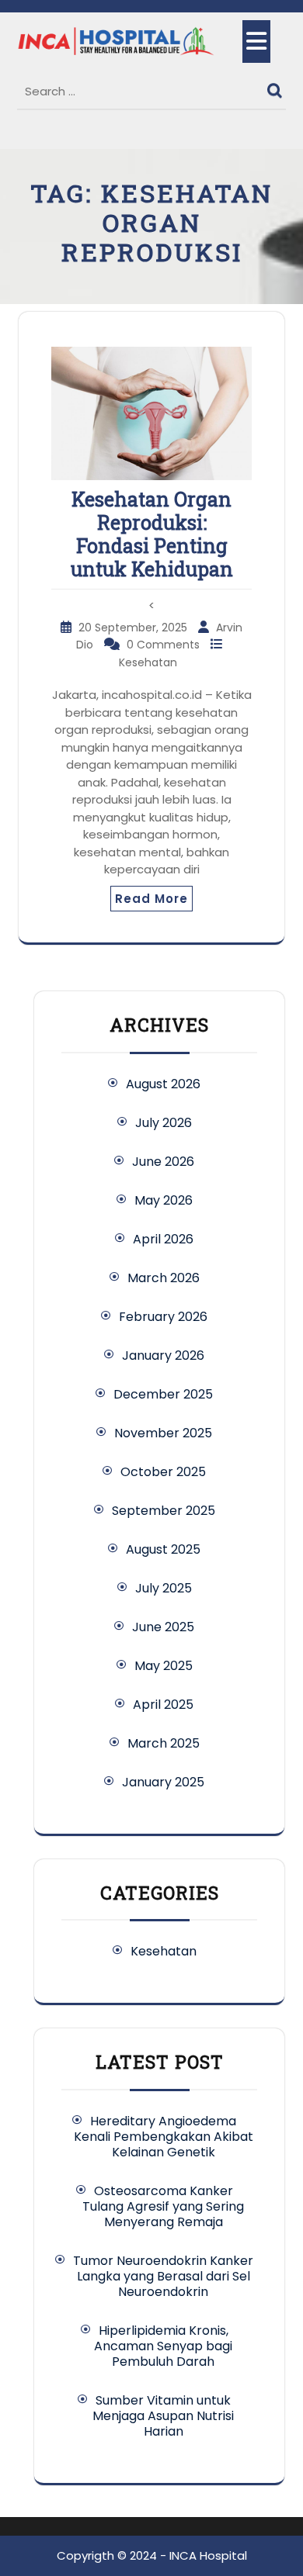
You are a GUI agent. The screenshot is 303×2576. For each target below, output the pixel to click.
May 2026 (164, 1200)
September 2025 (164, 1511)
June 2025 (163, 1627)
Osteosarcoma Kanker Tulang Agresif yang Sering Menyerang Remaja (163, 2206)
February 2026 (163, 1317)
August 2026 (163, 1084)
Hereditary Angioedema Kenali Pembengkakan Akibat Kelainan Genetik (164, 2137)
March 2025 (164, 1743)
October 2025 (163, 1472)
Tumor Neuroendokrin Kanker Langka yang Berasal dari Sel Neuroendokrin (163, 2276)
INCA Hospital (208, 2555)
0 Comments (165, 645)
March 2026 (164, 1278)
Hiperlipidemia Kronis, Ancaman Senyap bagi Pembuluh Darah (163, 2346)
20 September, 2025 (134, 628)
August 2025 (163, 1549)
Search (277, 87)
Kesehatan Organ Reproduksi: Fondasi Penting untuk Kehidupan (152, 534)
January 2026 (163, 1355)
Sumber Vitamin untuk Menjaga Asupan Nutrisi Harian (163, 2416)
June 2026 (163, 1162)
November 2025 (163, 1433)
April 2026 (163, 1239)
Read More (151, 899)
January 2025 (163, 1782)
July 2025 (164, 1588)
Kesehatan (148, 662)
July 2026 (164, 1123)
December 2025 (163, 1394)
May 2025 (164, 1666)
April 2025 (163, 1705)
